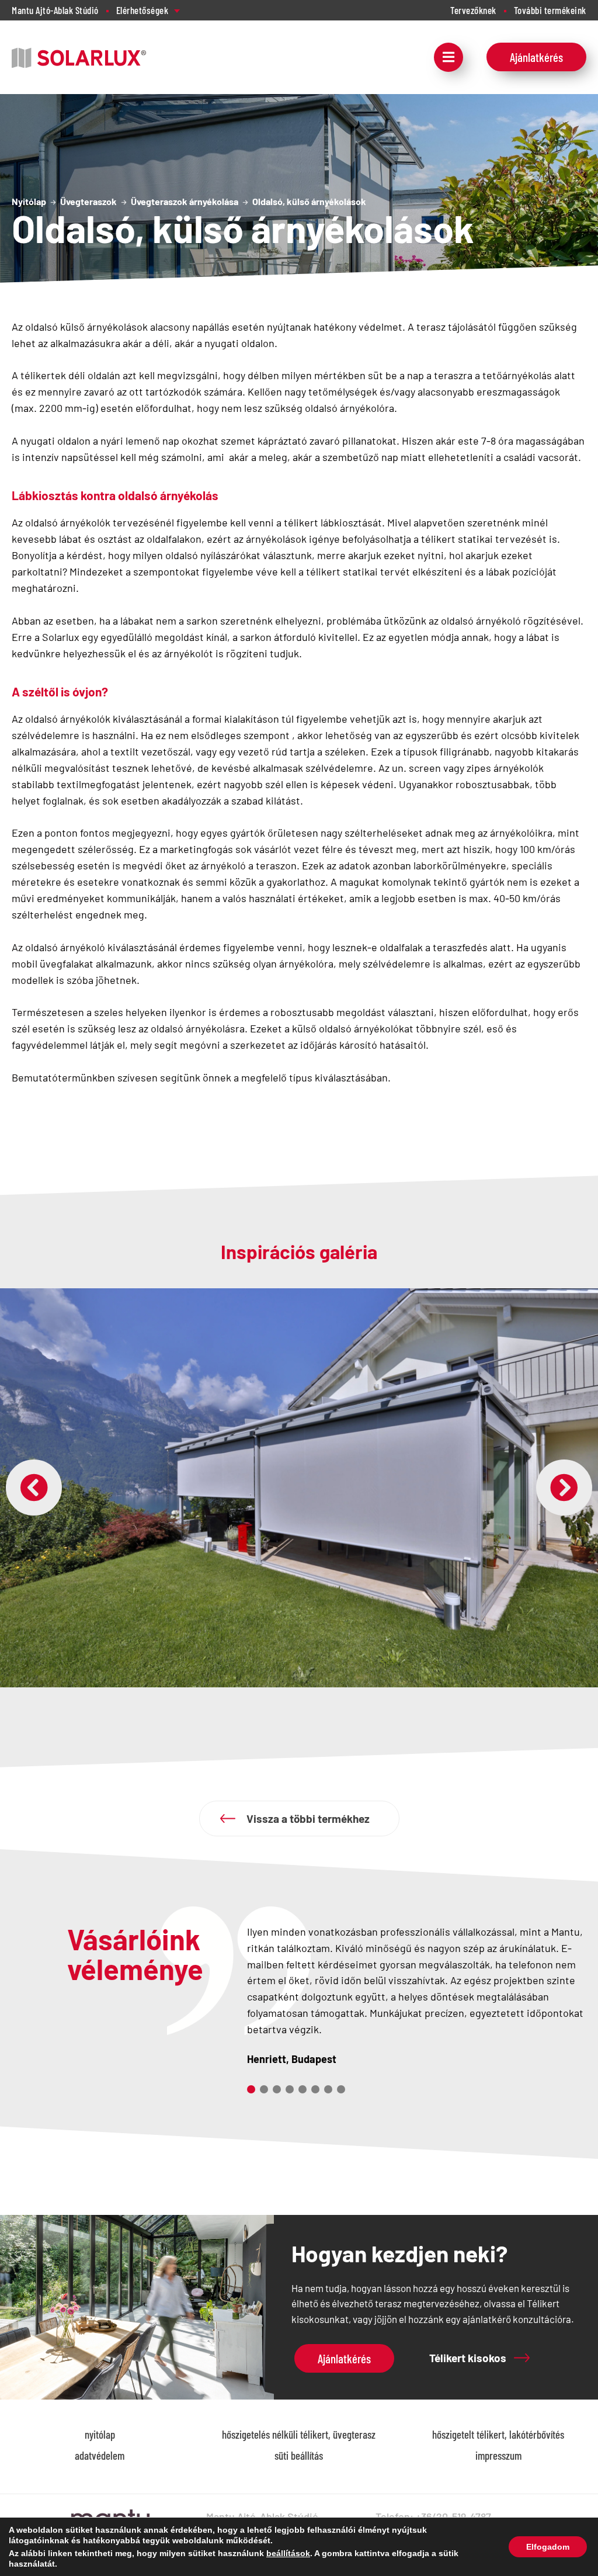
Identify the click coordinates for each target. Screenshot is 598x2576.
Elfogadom (548, 2547)
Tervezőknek (473, 10)
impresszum (498, 2455)
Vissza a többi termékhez (308, 1819)
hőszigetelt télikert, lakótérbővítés (498, 2434)
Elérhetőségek (142, 10)
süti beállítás (299, 2455)
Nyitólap (29, 201)
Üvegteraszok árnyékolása (185, 201)
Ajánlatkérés (536, 57)
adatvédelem (100, 2455)
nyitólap (100, 2434)
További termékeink (550, 10)
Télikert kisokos (468, 2358)
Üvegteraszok (88, 201)
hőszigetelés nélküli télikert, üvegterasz (299, 2434)
